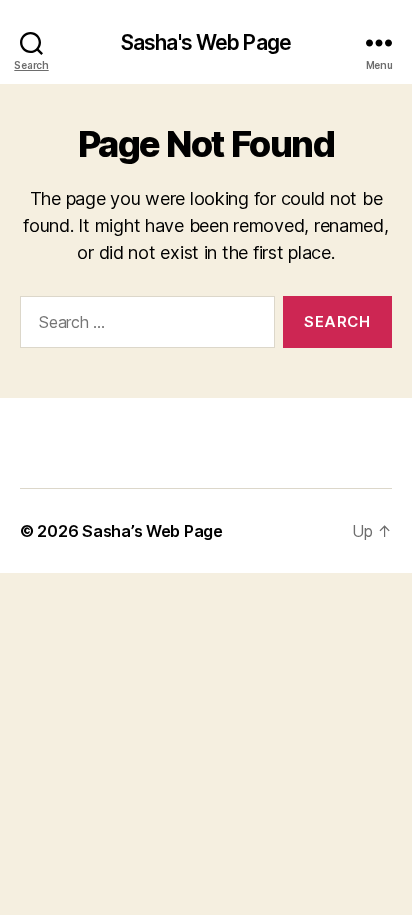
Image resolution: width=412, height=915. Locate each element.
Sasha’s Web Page (152, 531)
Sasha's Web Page (206, 42)
